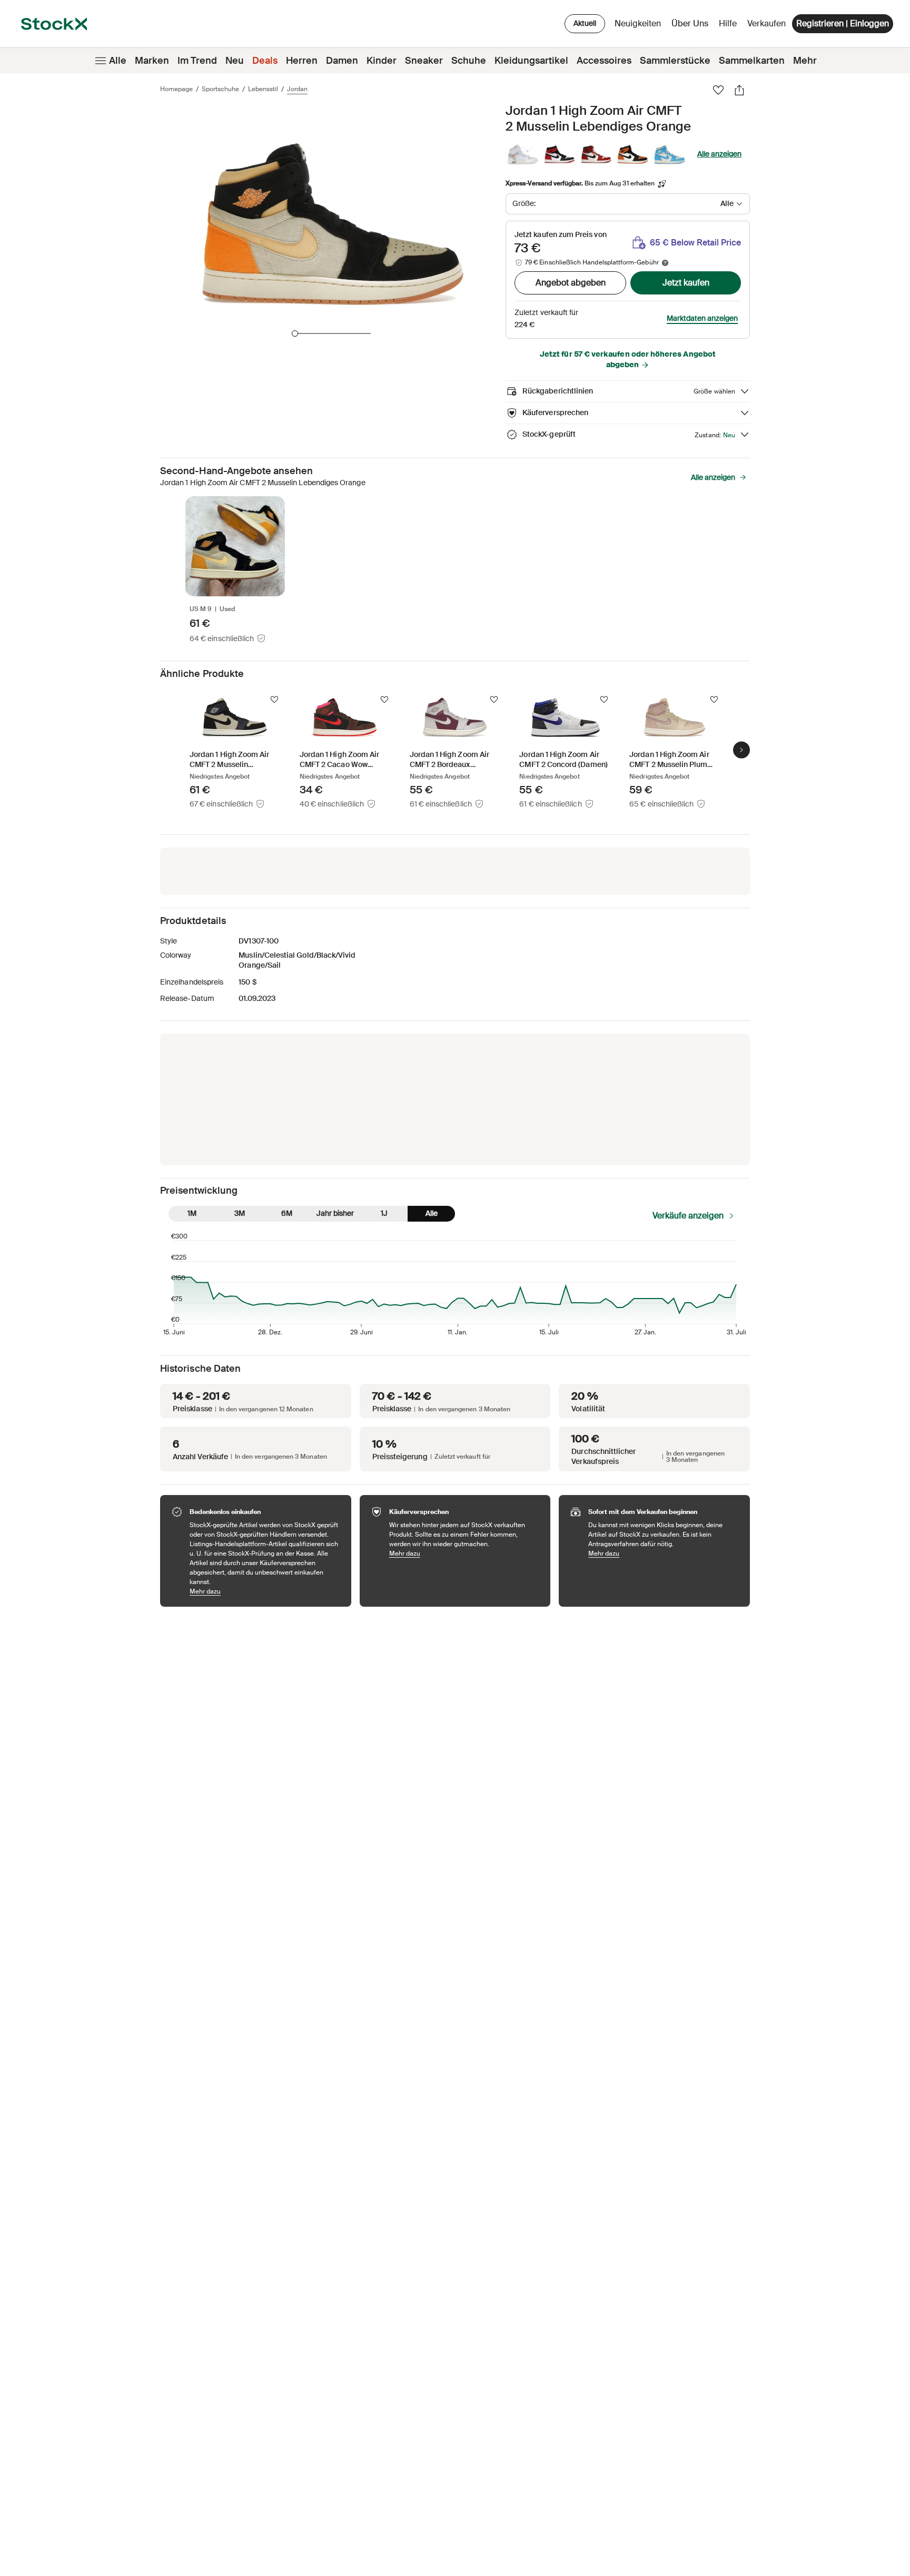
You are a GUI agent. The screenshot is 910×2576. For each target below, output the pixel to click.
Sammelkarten (752, 61)
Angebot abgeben (571, 283)
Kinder (382, 61)
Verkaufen (766, 23)
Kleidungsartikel (531, 61)
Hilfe (728, 23)
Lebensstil (263, 89)
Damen (342, 61)
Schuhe (469, 61)
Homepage (176, 89)
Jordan (297, 89)
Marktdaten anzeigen (702, 318)
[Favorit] (718, 90)
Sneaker (424, 61)
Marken (152, 61)
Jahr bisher (335, 1213)
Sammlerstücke (675, 61)
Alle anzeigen (719, 154)
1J (384, 1213)
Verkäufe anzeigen (688, 1216)
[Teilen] (739, 90)
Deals (265, 61)
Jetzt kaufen (686, 283)
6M (287, 1213)
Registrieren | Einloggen (843, 23)
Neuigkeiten (638, 23)
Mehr (805, 61)
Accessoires (604, 61)
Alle (118, 61)
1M (192, 1213)
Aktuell (585, 23)
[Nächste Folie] (741, 750)
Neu (235, 61)
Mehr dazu (265, 1591)
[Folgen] (274, 700)
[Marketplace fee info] (665, 263)
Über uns (692, 26)
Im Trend (197, 61)
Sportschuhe (220, 89)
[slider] (295, 333)
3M (240, 1213)
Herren (302, 61)
